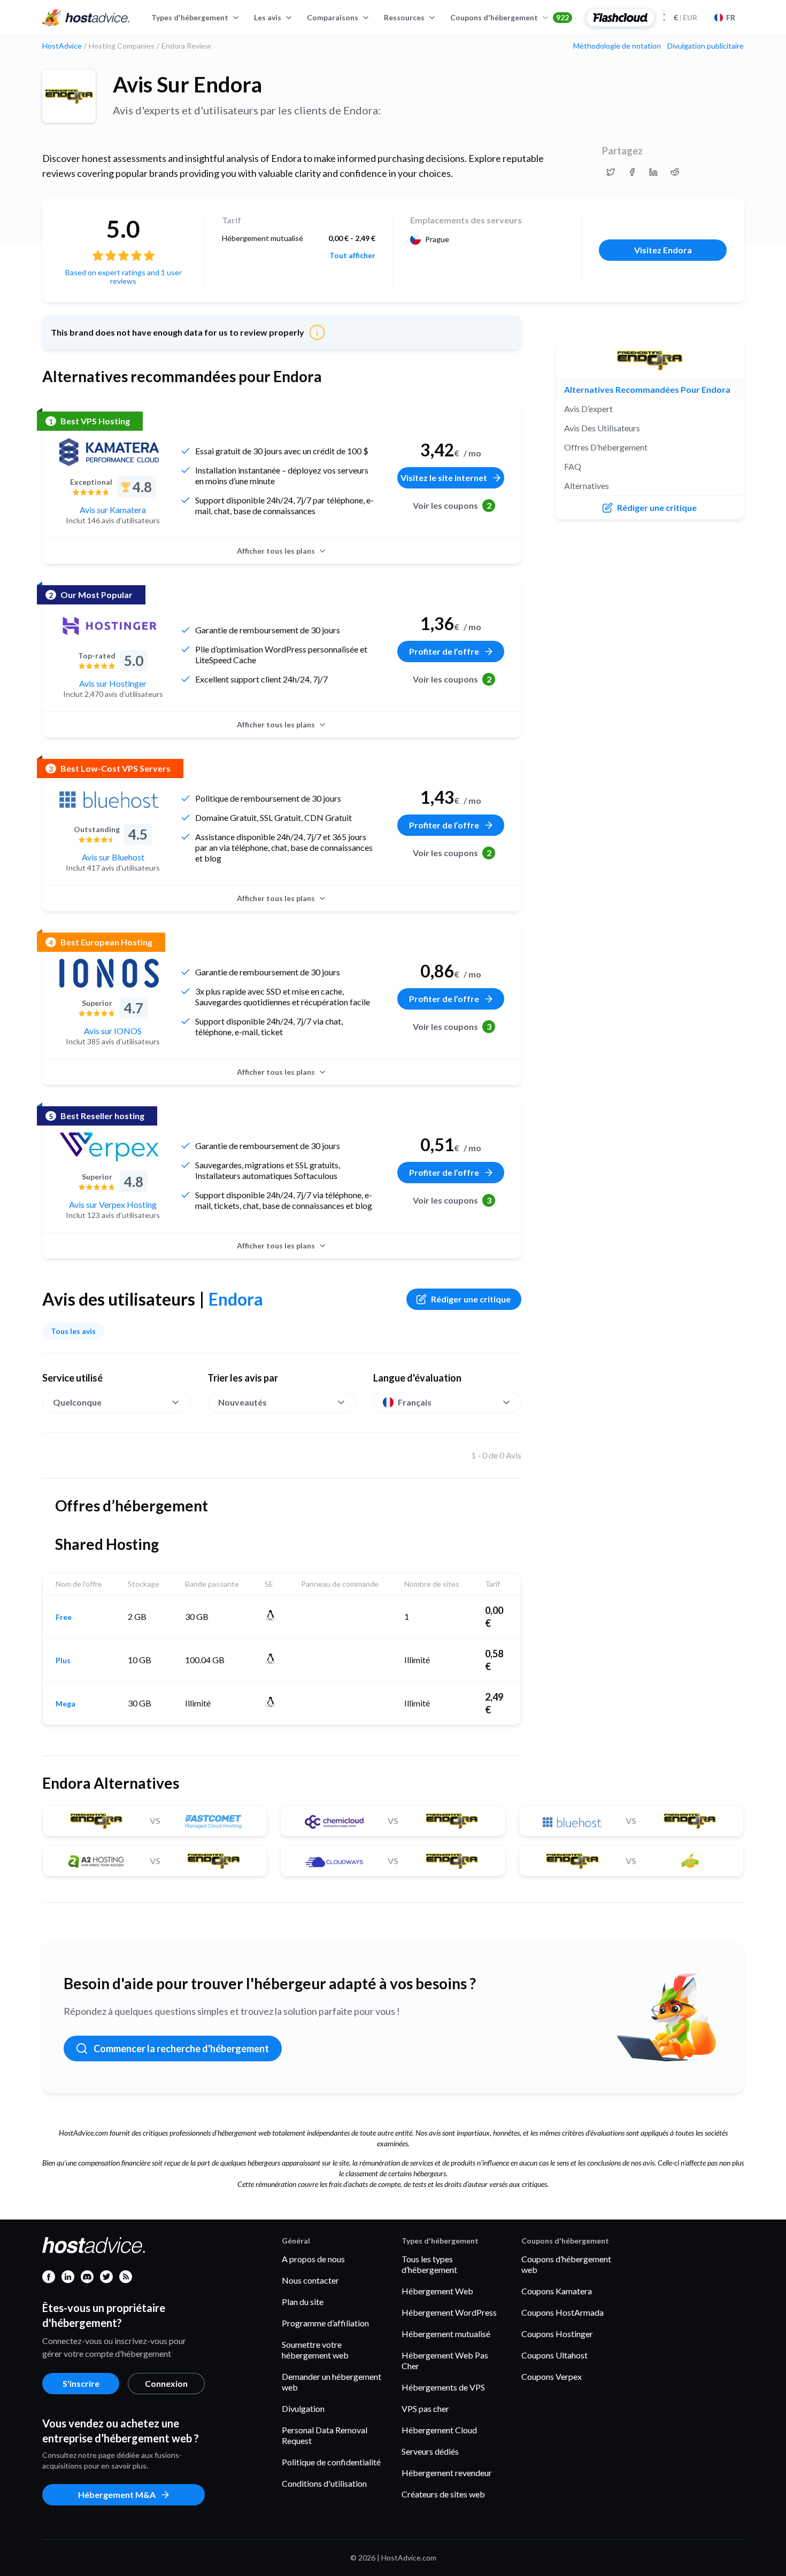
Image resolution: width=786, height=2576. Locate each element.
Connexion (166, 2383)
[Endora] (69, 96)
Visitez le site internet (444, 478)
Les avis (268, 17)
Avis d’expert (588, 409)
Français (415, 1402)
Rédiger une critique (471, 1299)
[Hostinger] (109, 626)
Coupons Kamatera (557, 2291)
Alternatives (587, 486)
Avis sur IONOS (113, 1031)
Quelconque (77, 1402)
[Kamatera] (109, 452)
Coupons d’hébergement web (566, 2264)
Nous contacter (310, 2280)
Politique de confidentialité (331, 2462)
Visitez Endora (663, 250)
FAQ (573, 466)
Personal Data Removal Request (325, 2435)
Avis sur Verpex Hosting (113, 1204)
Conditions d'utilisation (324, 2483)
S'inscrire (81, 2383)
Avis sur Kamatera (113, 510)
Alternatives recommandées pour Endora (647, 389)
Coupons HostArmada (562, 2312)
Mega (65, 1704)
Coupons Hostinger (557, 2334)
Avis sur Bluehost (113, 857)
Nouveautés (242, 1402)
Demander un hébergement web (332, 2382)
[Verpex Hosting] (109, 1147)
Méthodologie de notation (617, 46)
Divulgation (303, 2408)
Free (64, 1617)
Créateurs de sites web (443, 2494)
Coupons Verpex (552, 2376)
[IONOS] (109, 973)
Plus (63, 1661)
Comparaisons (333, 17)
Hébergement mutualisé (446, 2334)
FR (731, 17)
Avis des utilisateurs (602, 428)
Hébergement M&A (117, 2494)
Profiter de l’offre (444, 651)
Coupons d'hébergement (510, 17)
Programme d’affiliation (325, 2323)
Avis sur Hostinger (113, 683)
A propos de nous (313, 2259)
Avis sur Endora (187, 84)
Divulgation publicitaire (706, 46)
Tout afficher (352, 255)
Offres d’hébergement (606, 447)
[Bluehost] (109, 800)
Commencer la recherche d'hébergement (181, 2049)
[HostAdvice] (86, 18)
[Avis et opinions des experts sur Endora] (611, 172)
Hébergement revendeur (447, 2473)
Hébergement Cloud (439, 2430)
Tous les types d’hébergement (429, 2264)
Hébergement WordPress (449, 2312)
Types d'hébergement (190, 17)
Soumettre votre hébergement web (315, 2350)
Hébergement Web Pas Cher (445, 2360)
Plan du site (303, 2302)
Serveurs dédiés (430, 2451)
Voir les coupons (452, 505)
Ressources (404, 17)
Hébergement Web (437, 2291)
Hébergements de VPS (443, 2387)
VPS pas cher (425, 2408)
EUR (685, 17)
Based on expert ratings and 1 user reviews (124, 277)
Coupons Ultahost (554, 2355)
